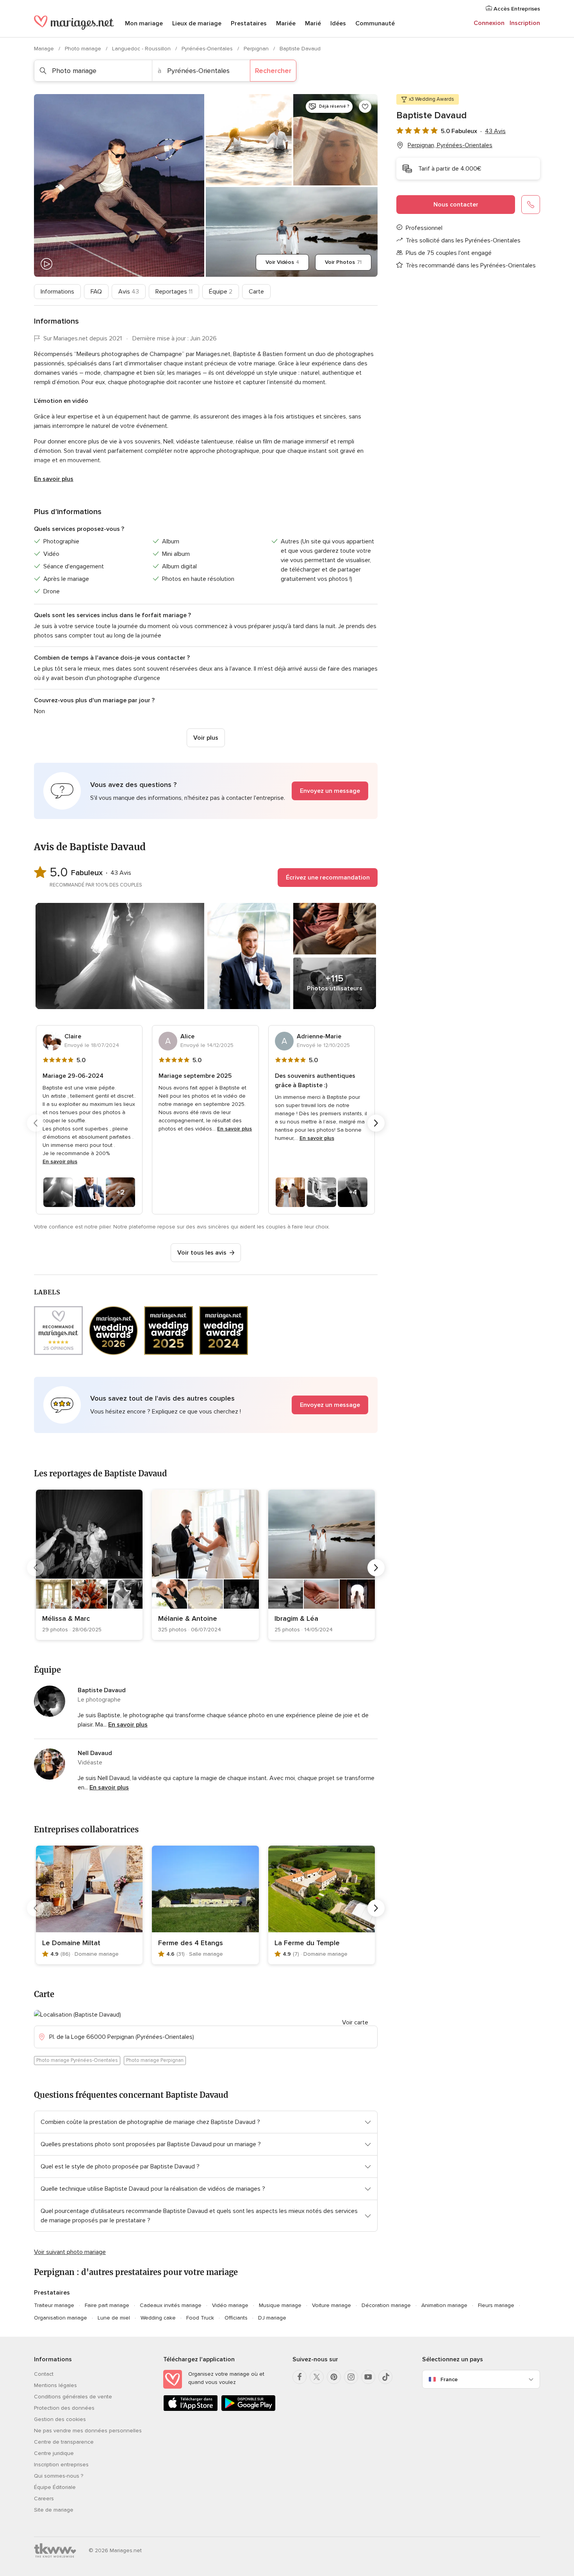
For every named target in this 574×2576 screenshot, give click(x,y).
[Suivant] (376, 1123)
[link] (89, 1565)
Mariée (286, 23)
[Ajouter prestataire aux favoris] (365, 107)
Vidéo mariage (230, 2305)
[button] (206, 791)
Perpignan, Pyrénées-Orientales (450, 145)
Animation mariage (444, 2305)
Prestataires (249, 23)
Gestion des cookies (60, 2419)
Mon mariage (144, 23)
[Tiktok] (385, 2377)
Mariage (45, 49)
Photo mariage (84, 49)
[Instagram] (351, 2377)
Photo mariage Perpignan (155, 2060)
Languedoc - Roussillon (142, 49)
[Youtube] (368, 2377)
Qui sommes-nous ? (59, 2476)
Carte (256, 292)
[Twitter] (317, 2377)
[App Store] (191, 2410)
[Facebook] (299, 2377)
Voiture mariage (332, 2305)
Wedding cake (158, 2318)
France (449, 2379)
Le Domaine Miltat (71, 1943)
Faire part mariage (107, 2305)
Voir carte (355, 2022)
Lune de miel (114, 2318)
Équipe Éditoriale (55, 2487)
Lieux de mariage (197, 23)
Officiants (236, 2318)
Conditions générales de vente (73, 2397)
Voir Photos (343, 262)
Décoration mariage (386, 2305)
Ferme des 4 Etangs (191, 1943)
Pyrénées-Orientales (208, 49)
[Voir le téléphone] (531, 205)
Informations (57, 292)
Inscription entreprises (61, 2465)
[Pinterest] (334, 2377)
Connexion (489, 23)
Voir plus (206, 738)
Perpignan (257, 49)
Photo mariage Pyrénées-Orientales (77, 2060)
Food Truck (200, 2318)
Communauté (375, 23)
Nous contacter (456, 205)
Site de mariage (54, 2510)
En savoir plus (54, 479)
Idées (338, 23)
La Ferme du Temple (307, 1943)
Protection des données (64, 2408)
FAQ (96, 292)
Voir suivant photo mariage (70, 2252)
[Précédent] (36, 1123)
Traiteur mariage (54, 2305)
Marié (313, 23)
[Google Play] (248, 2410)
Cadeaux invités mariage (171, 2305)
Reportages (174, 292)
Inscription (525, 23)
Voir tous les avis (202, 1253)
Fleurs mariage (496, 2305)
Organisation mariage (61, 2318)
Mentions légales (55, 2385)
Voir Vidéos (282, 262)
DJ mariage (272, 2318)
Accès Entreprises (516, 9)
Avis (129, 292)
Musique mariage (280, 2305)
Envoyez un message (330, 791)
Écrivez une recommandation (328, 878)
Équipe (221, 292)
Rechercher (273, 71)
